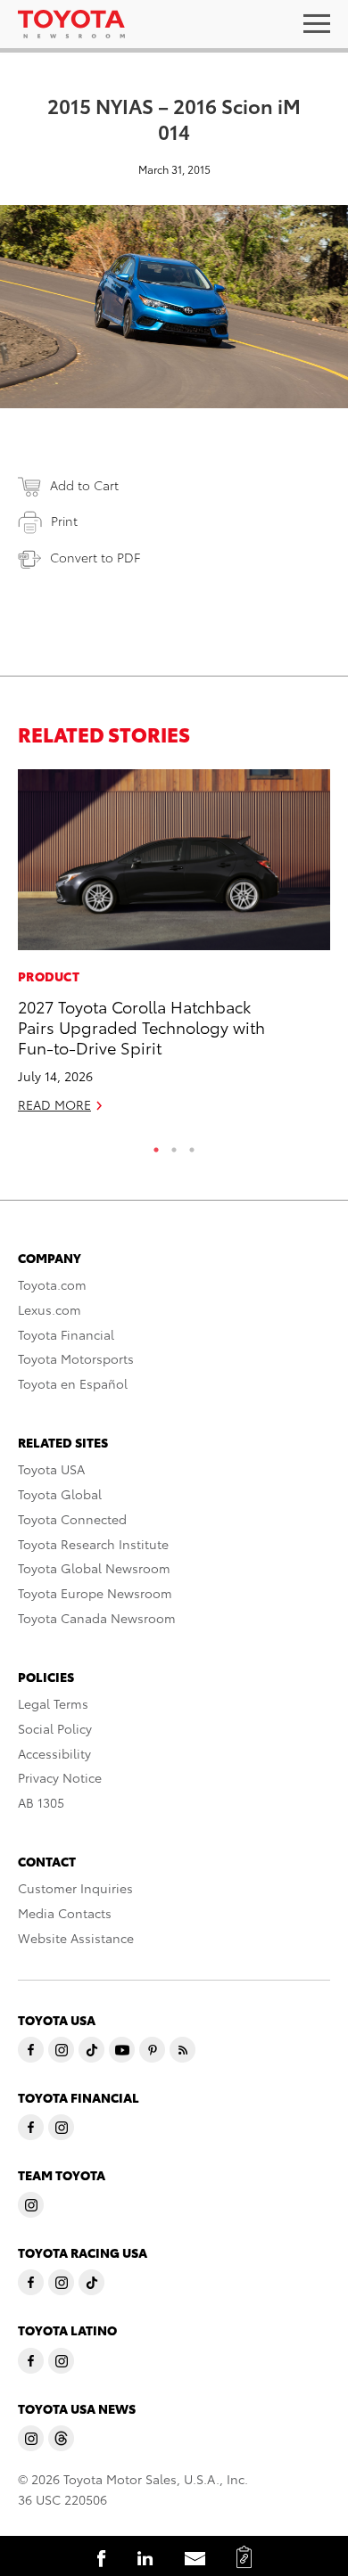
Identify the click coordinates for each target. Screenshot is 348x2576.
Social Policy (55, 1728)
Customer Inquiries (75, 1888)
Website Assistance (76, 1938)
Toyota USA (51, 1469)
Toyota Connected (72, 1519)
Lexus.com (50, 1309)
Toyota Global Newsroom (94, 1568)
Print (64, 521)
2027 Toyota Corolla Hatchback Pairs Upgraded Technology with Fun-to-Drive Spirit (141, 1027)
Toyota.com (52, 1284)
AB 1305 (41, 1802)
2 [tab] (174, 1145)
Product (49, 976)
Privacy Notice (60, 1777)
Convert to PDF (95, 557)
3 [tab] (192, 1145)
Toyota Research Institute (93, 1544)
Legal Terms (53, 1703)
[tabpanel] (174, 949)
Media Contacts (65, 1913)
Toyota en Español (73, 1383)
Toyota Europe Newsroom (95, 1593)
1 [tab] (156, 1145)
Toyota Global (60, 1494)
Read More (54, 1104)
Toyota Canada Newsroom (97, 1618)
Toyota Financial (66, 1334)
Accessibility (54, 1753)
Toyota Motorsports (76, 1358)
